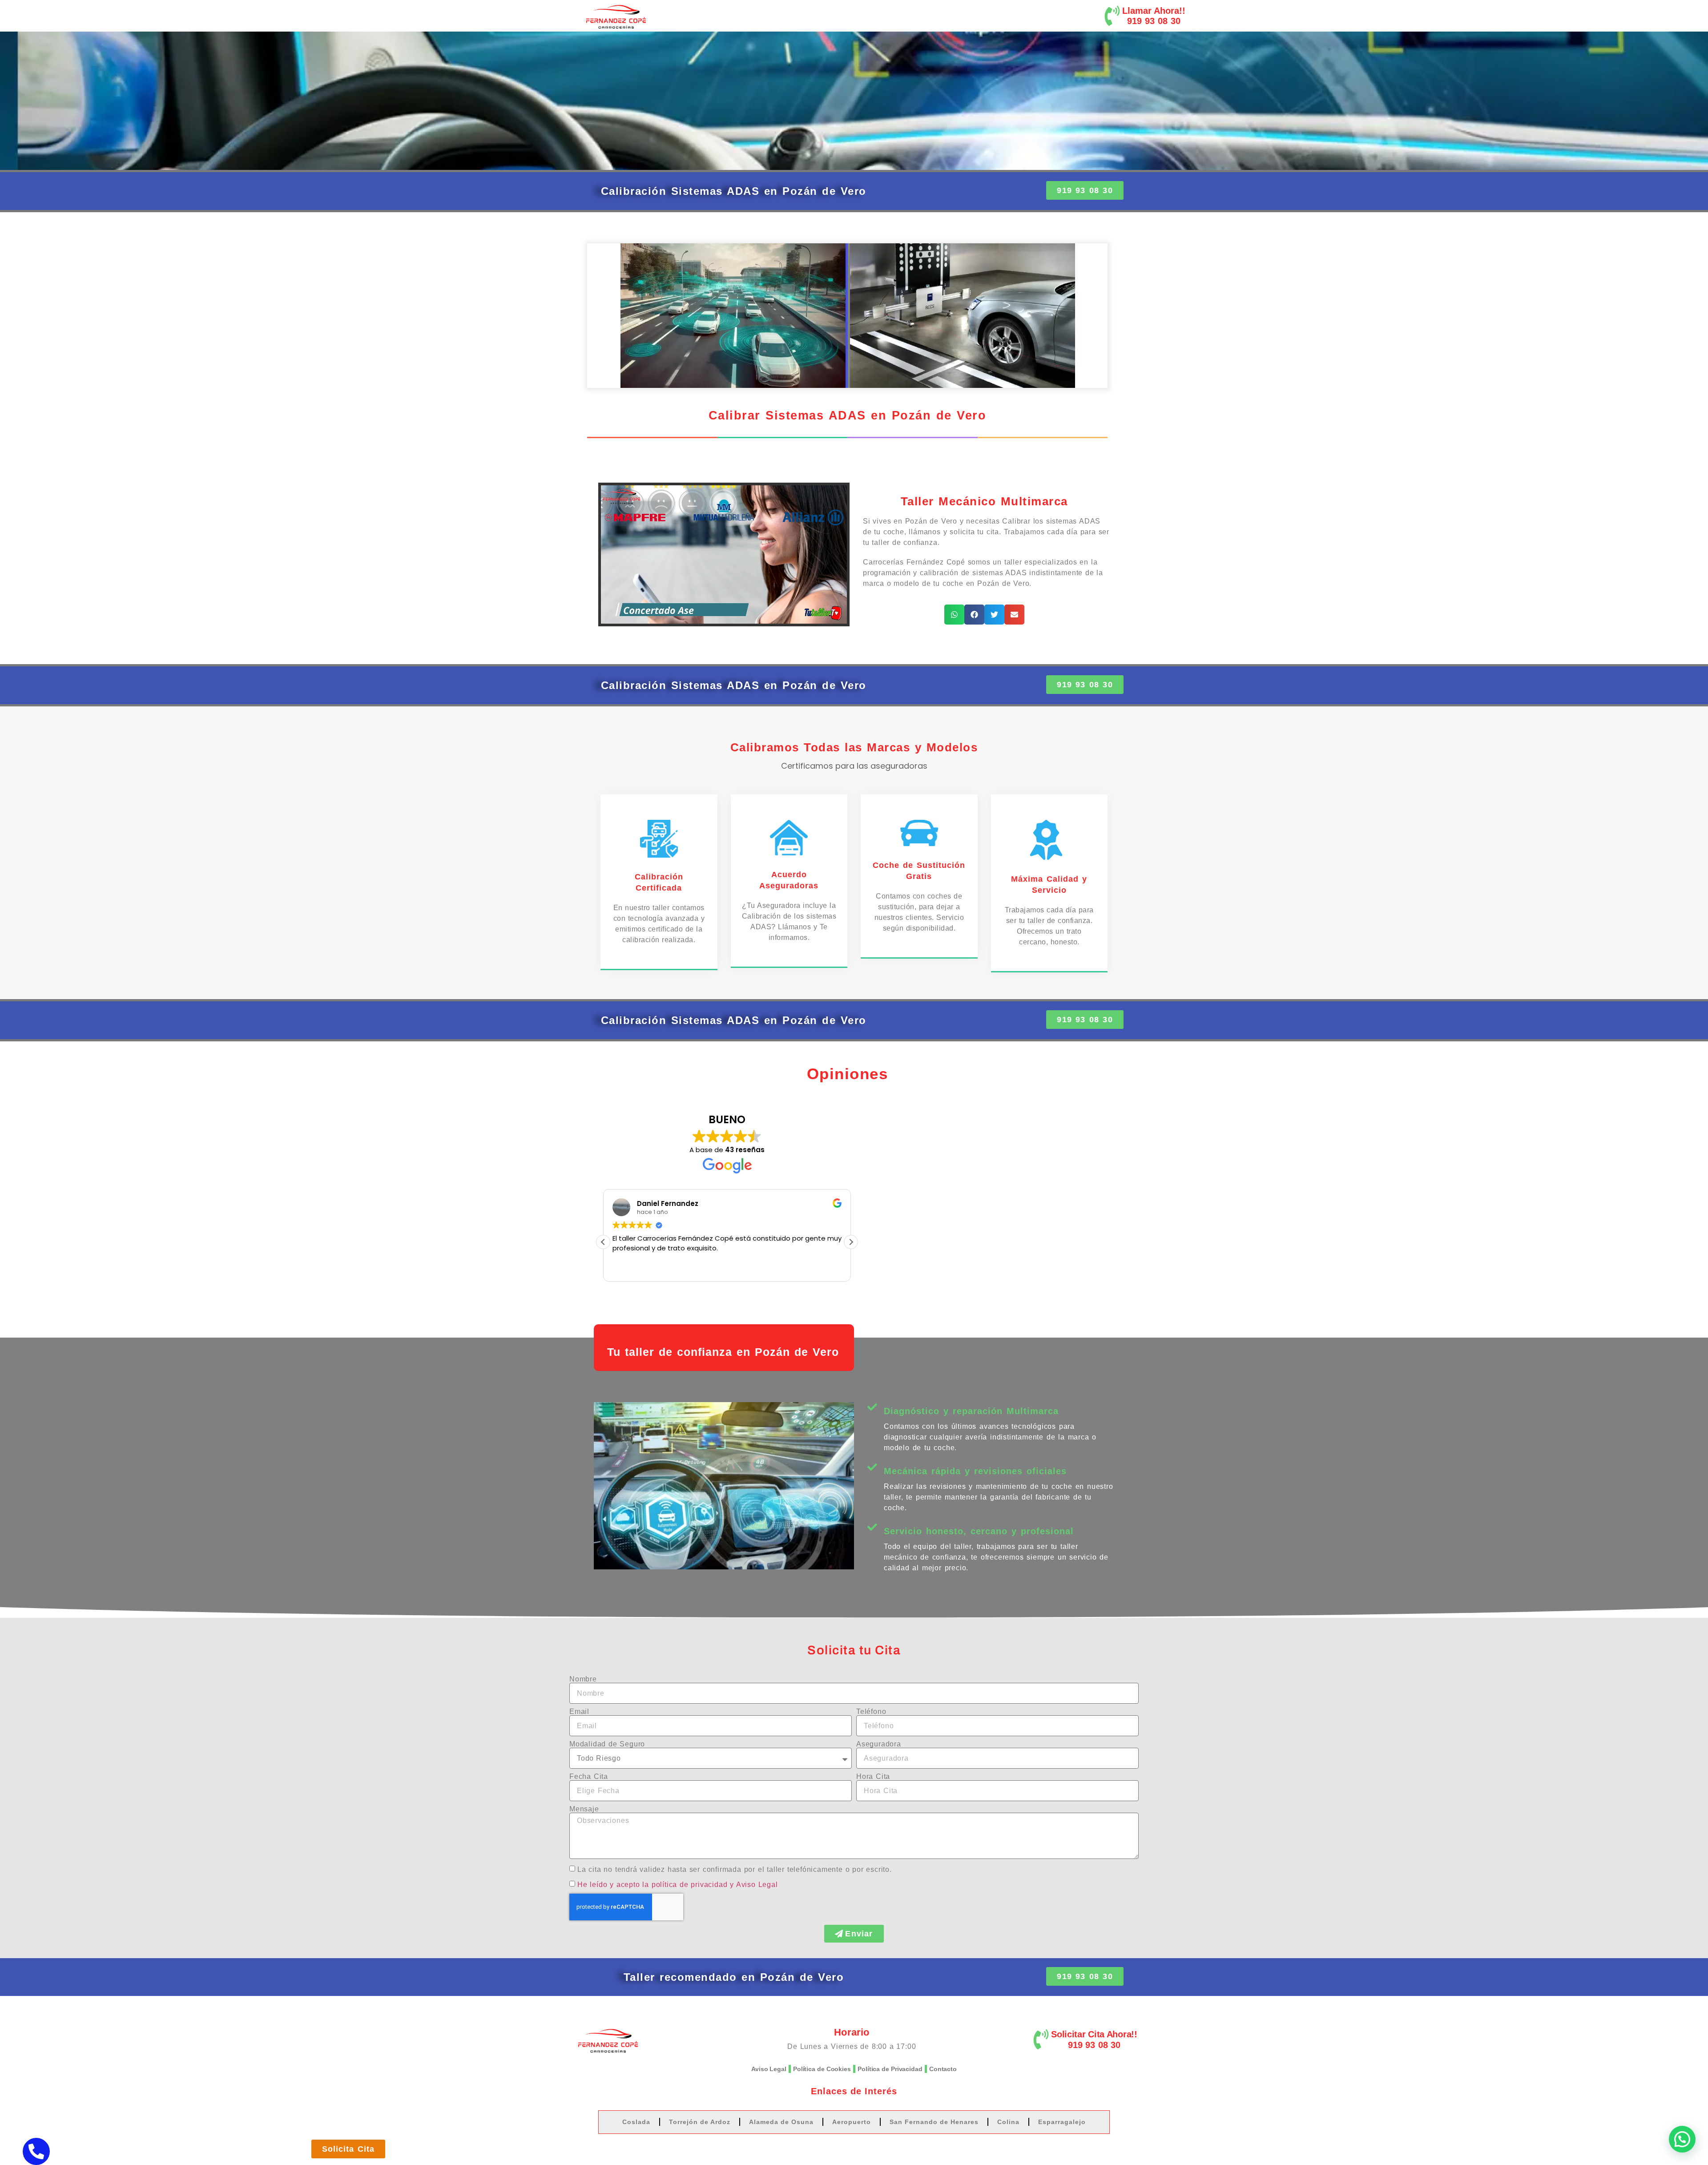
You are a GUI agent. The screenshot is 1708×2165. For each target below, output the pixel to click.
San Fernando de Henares (934, 2122)
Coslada (636, 2122)
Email (579, 1712)
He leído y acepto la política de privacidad (652, 1885)
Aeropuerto (852, 2122)
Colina (1008, 2122)
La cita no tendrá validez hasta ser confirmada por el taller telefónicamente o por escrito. (735, 1869)
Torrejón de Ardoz (700, 2122)
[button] (954, 615)
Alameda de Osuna (781, 2122)
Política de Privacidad (890, 2069)
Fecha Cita (589, 1777)
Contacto (943, 2069)
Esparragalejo (1062, 2122)
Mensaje (584, 1809)
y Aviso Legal (754, 1885)
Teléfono (871, 1712)
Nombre (583, 1679)
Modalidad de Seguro (607, 1744)
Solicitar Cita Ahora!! (1094, 2034)
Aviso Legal (769, 2069)
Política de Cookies (822, 2069)
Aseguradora (879, 1744)
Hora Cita (873, 1777)
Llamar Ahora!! (1154, 11)
